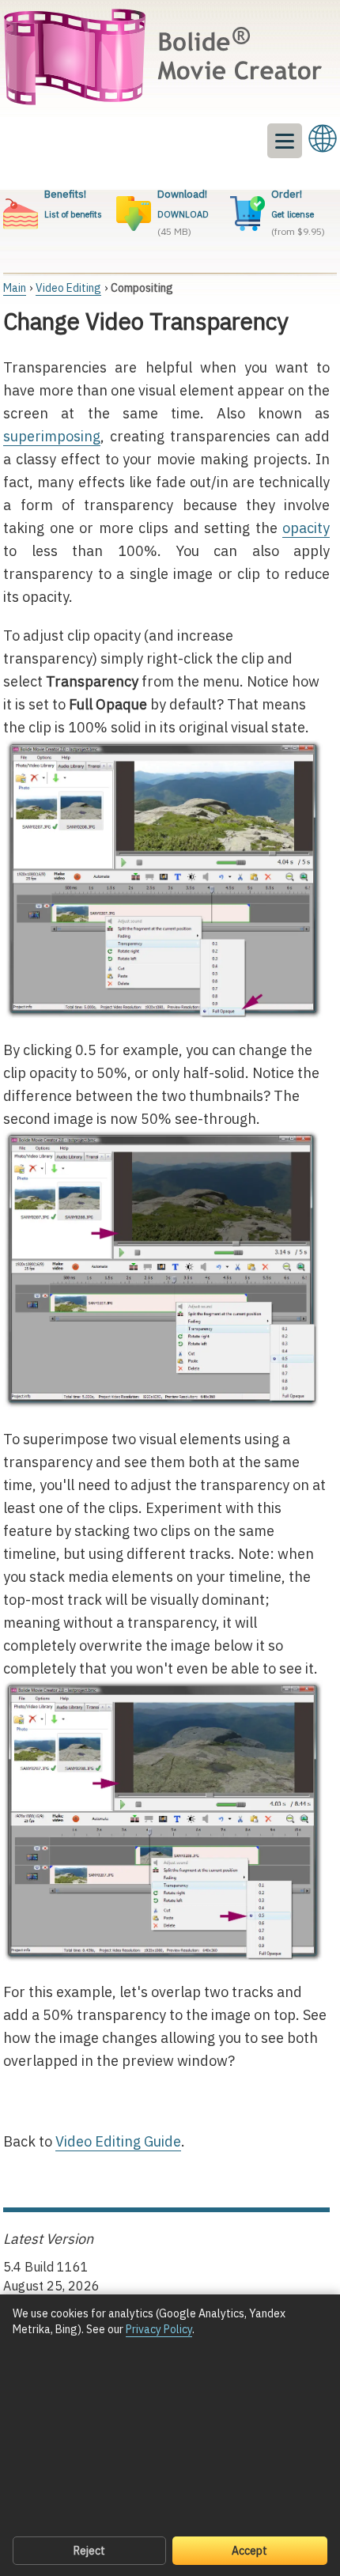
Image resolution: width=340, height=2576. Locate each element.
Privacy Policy (159, 2329)
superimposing (52, 436)
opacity (306, 528)
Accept (249, 2551)
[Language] (323, 138)
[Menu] (285, 141)
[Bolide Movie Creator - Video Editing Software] (166, 59)
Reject (89, 2551)
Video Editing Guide (118, 2141)
